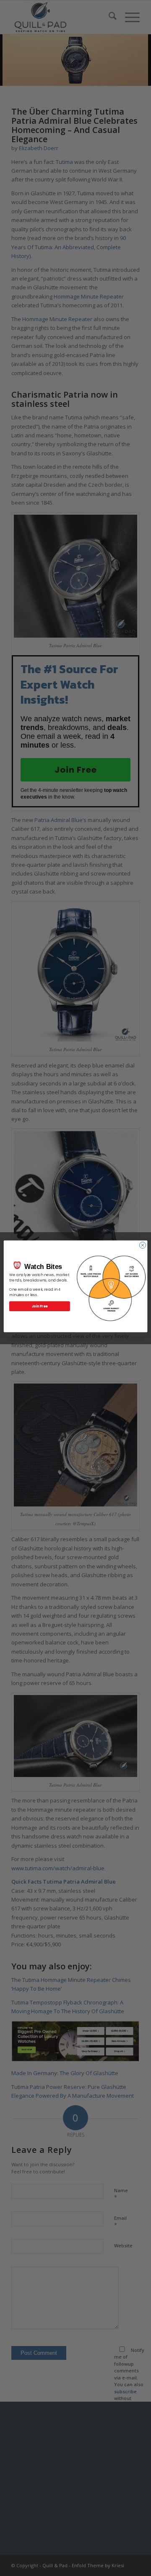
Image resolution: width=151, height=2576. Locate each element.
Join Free (40, 1306)
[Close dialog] (142, 1245)
